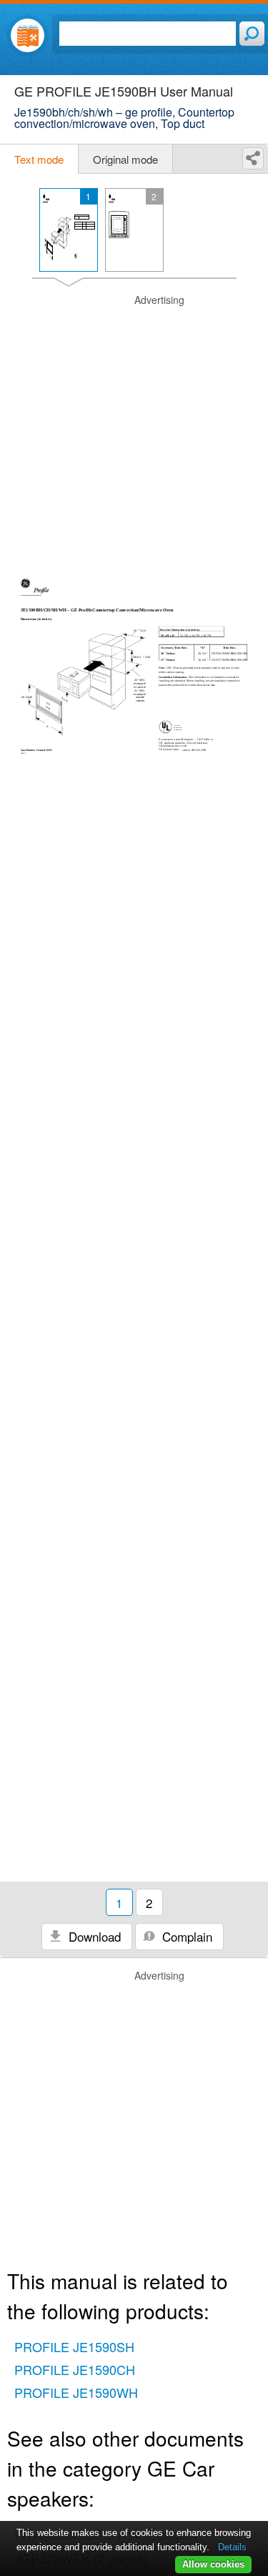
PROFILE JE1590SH (74, 2346)
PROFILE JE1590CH (75, 2369)
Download (93, 1936)
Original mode (125, 159)
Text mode (39, 159)
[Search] (252, 34)
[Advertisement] (134, 427)
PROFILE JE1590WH (76, 2392)
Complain (185, 1936)
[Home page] (28, 35)
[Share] (253, 158)
